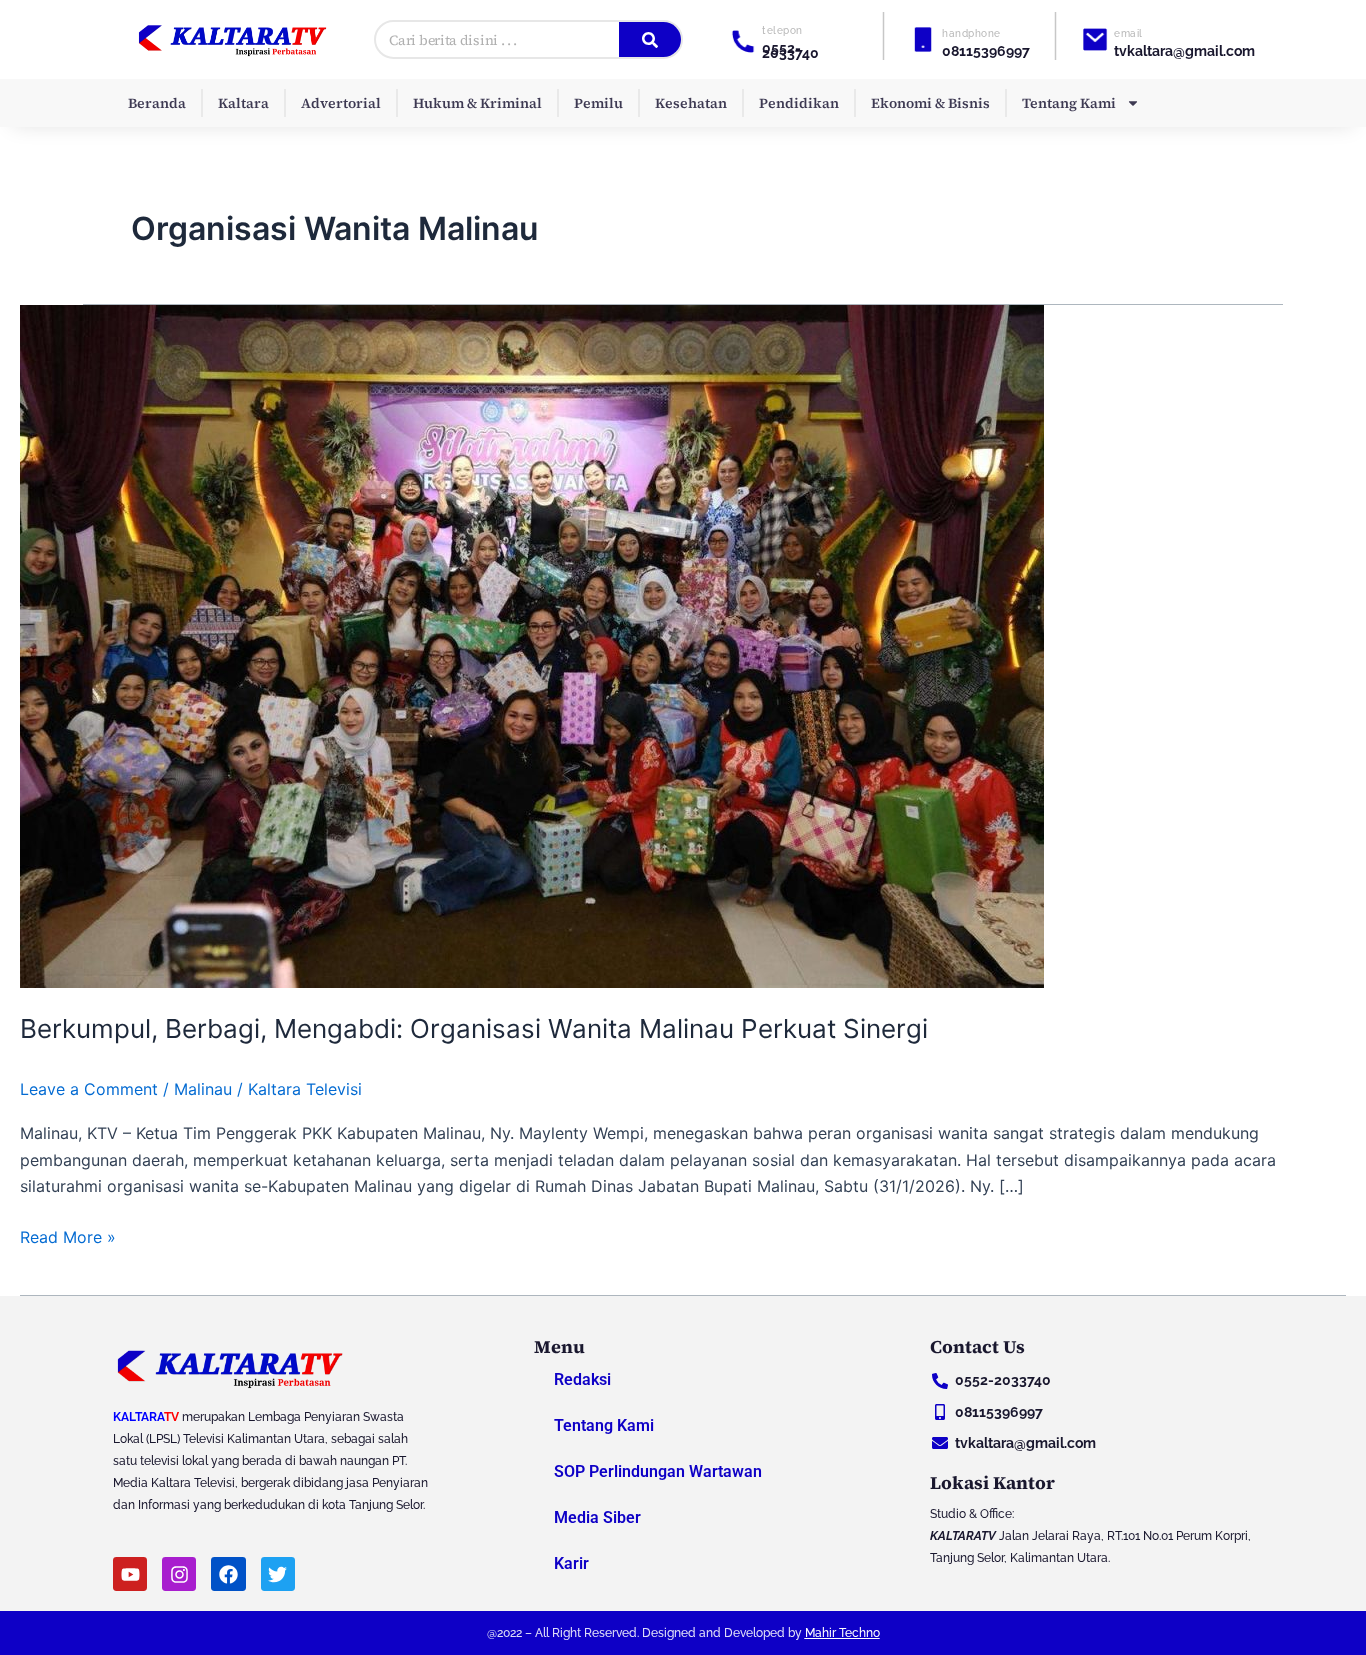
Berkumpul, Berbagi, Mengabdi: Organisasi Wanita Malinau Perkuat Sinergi (474, 1028)
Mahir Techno (842, 1633)
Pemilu (598, 103)
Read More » (68, 1235)
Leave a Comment (89, 1089)
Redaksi (582, 1379)
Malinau (203, 1089)
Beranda (157, 103)
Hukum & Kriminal (477, 103)
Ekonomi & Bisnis (930, 103)
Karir (571, 1563)
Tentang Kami (1069, 103)
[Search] (650, 39)
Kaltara (243, 103)
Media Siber (597, 1517)
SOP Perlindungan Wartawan (658, 1471)
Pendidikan (799, 103)
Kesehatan (691, 103)
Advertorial (341, 103)
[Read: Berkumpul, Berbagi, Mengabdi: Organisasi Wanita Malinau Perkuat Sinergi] (532, 645)
